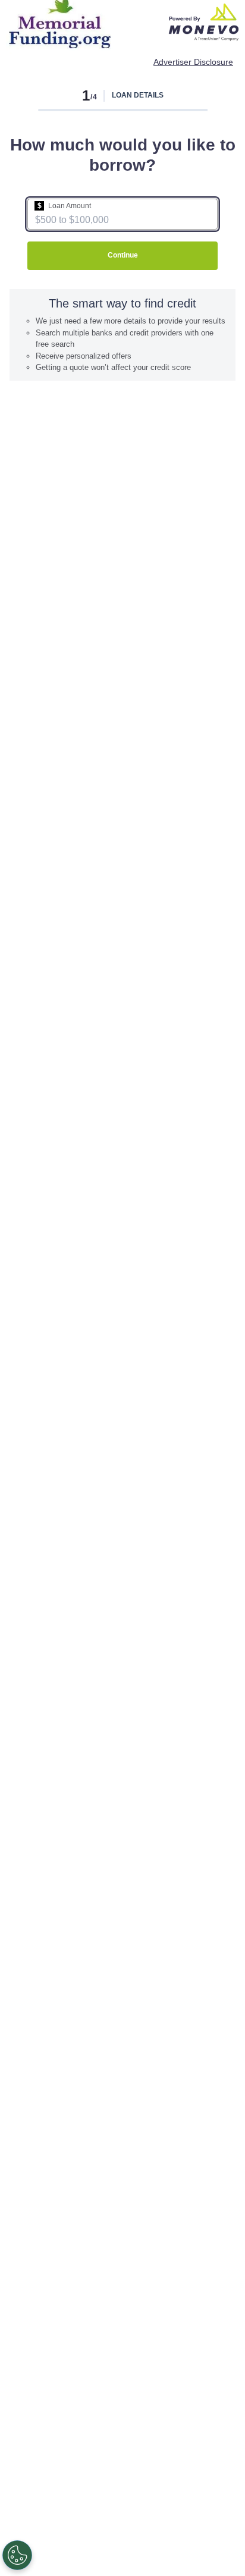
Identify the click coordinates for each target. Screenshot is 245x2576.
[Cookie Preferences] (17, 2555)
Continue (123, 255)
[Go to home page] (204, 22)
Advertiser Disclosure (193, 62)
